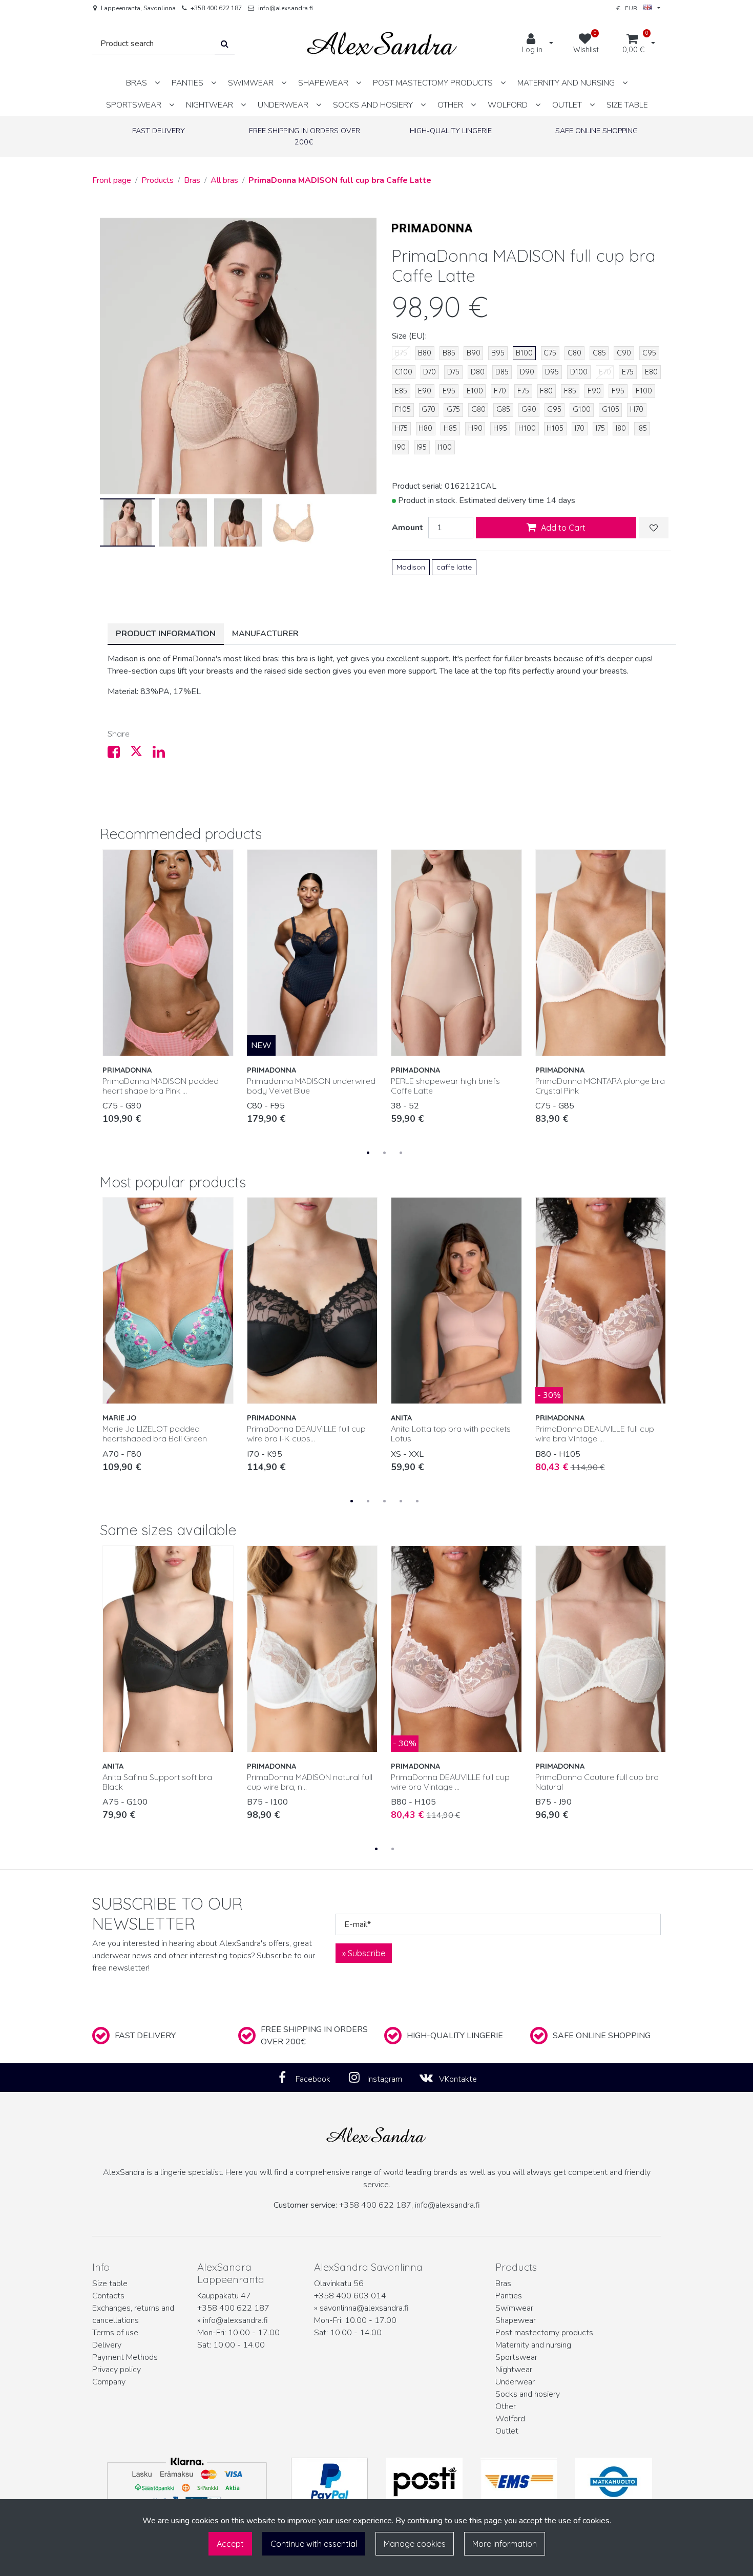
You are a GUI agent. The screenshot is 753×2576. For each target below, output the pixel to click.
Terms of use (115, 2333)
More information (505, 2544)
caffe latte (454, 567)
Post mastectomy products (544, 2333)
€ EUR (630, 8)
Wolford (510, 2419)
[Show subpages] (157, 83)
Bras (503, 2284)
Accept (230, 2544)
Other (506, 2406)
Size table (110, 2284)
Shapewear (516, 2320)
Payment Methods (125, 2357)
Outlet (507, 2431)
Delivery (107, 2345)
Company (109, 2382)
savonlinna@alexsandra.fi (364, 2308)
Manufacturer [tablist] (265, 634)
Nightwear (514, 2370)
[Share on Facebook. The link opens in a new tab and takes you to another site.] (119, 755)
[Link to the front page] (382, 44)
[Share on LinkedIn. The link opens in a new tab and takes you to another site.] (163, 755)
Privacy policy (117, 2370)
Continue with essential (314, 2544)
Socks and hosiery (528, 2394)
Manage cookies (415, 2544)
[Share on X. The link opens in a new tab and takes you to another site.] (141, 755)
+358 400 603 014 (350, 2296)
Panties (509, 2296)
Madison (411, 567)
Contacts (108, 2296)
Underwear (515, 2382)
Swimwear (514, 2308)
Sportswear (516, 2357)
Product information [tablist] (166, 634)
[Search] (225, 44)
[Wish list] (654, 528)
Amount (407, 528)
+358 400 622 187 (216, 8)
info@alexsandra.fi (286, 8)
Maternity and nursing (533, 2345)
